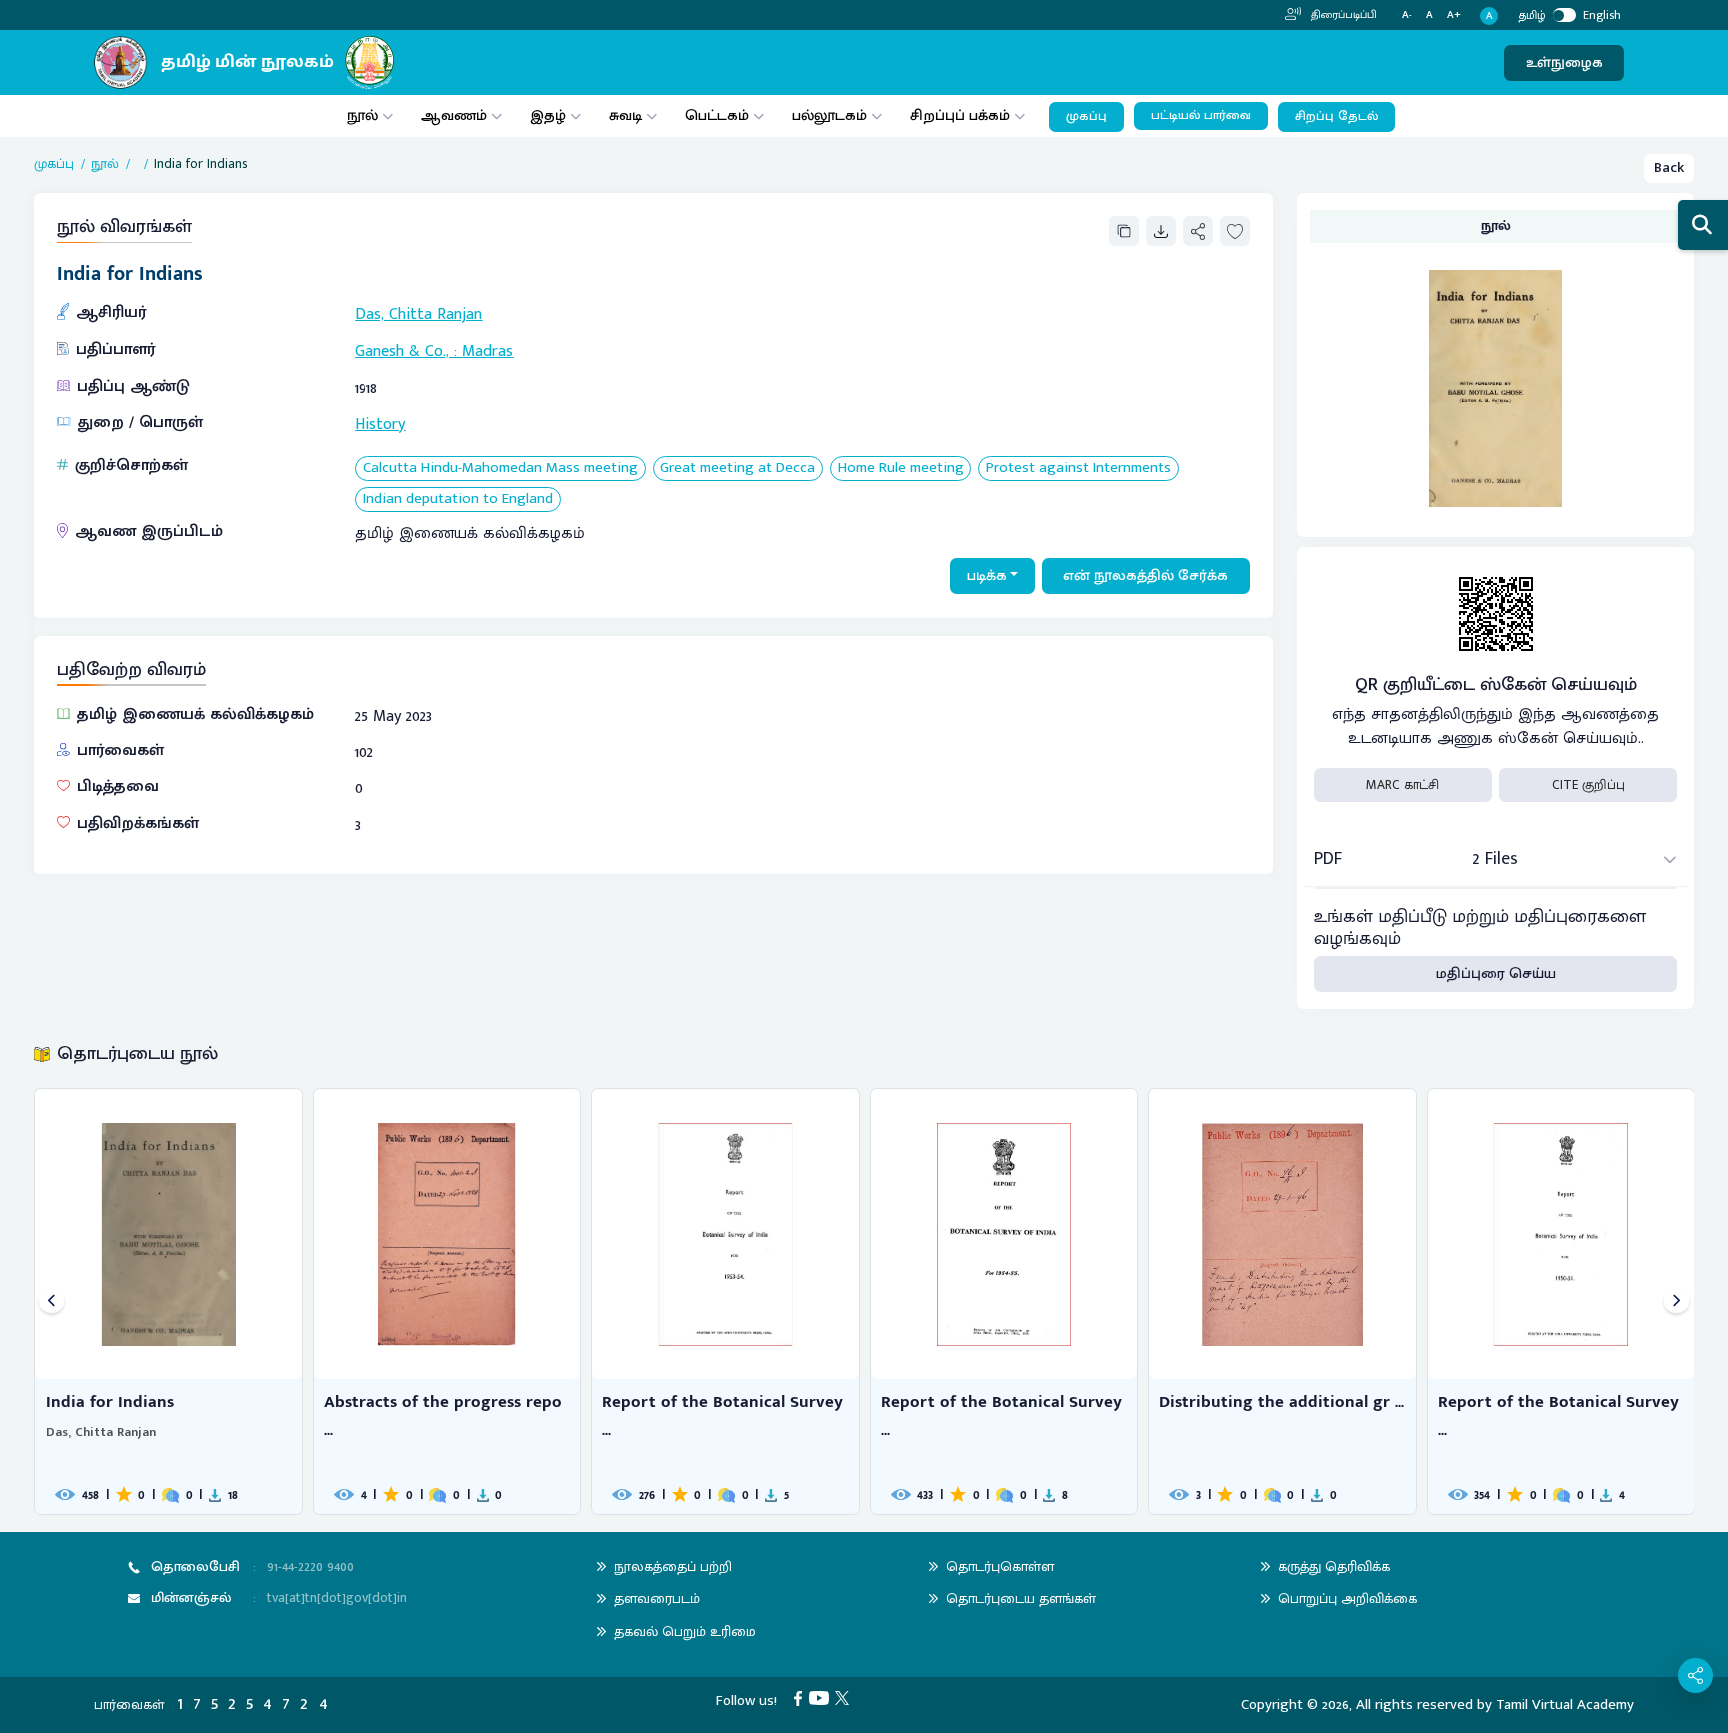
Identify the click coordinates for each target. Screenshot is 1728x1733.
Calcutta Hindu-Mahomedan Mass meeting (500, 468)
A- (1407, 15)
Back (1669, 167)
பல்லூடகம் (829, 115)
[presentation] (51, 1301)
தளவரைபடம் (657, 1598)
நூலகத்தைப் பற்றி (673, 1566)
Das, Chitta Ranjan (418, 314)
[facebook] (801, 1697)
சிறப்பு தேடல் (1336, 116)
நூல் (362, 115)
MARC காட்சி (1402, 785)
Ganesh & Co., (402, 351)
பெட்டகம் (717, 115)
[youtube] (822, 1697)
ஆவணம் (456, 115)
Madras (487, 351)
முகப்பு (1086, 116)
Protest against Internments (1078, 468)
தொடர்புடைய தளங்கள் (1021, 1598)
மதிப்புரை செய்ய (1496, 973)
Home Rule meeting (901, 468)
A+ (1454, 15)
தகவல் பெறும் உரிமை (685, 1631)
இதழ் (548, 115)
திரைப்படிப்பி (1342, 15)
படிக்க (987, 575)
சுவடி (625, 115)
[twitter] (845, 1697)
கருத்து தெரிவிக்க (1334, 1566)
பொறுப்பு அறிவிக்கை (1347, 1598)
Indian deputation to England (458, 499)
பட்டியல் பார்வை (1201, 115)
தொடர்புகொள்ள (1000, 1566)
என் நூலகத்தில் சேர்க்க (1145, 575)
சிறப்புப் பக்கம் (960, 115)
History (380, 424)
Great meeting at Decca (737, 468)
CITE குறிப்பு (1588, 785)
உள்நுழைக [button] (1564, 62)
